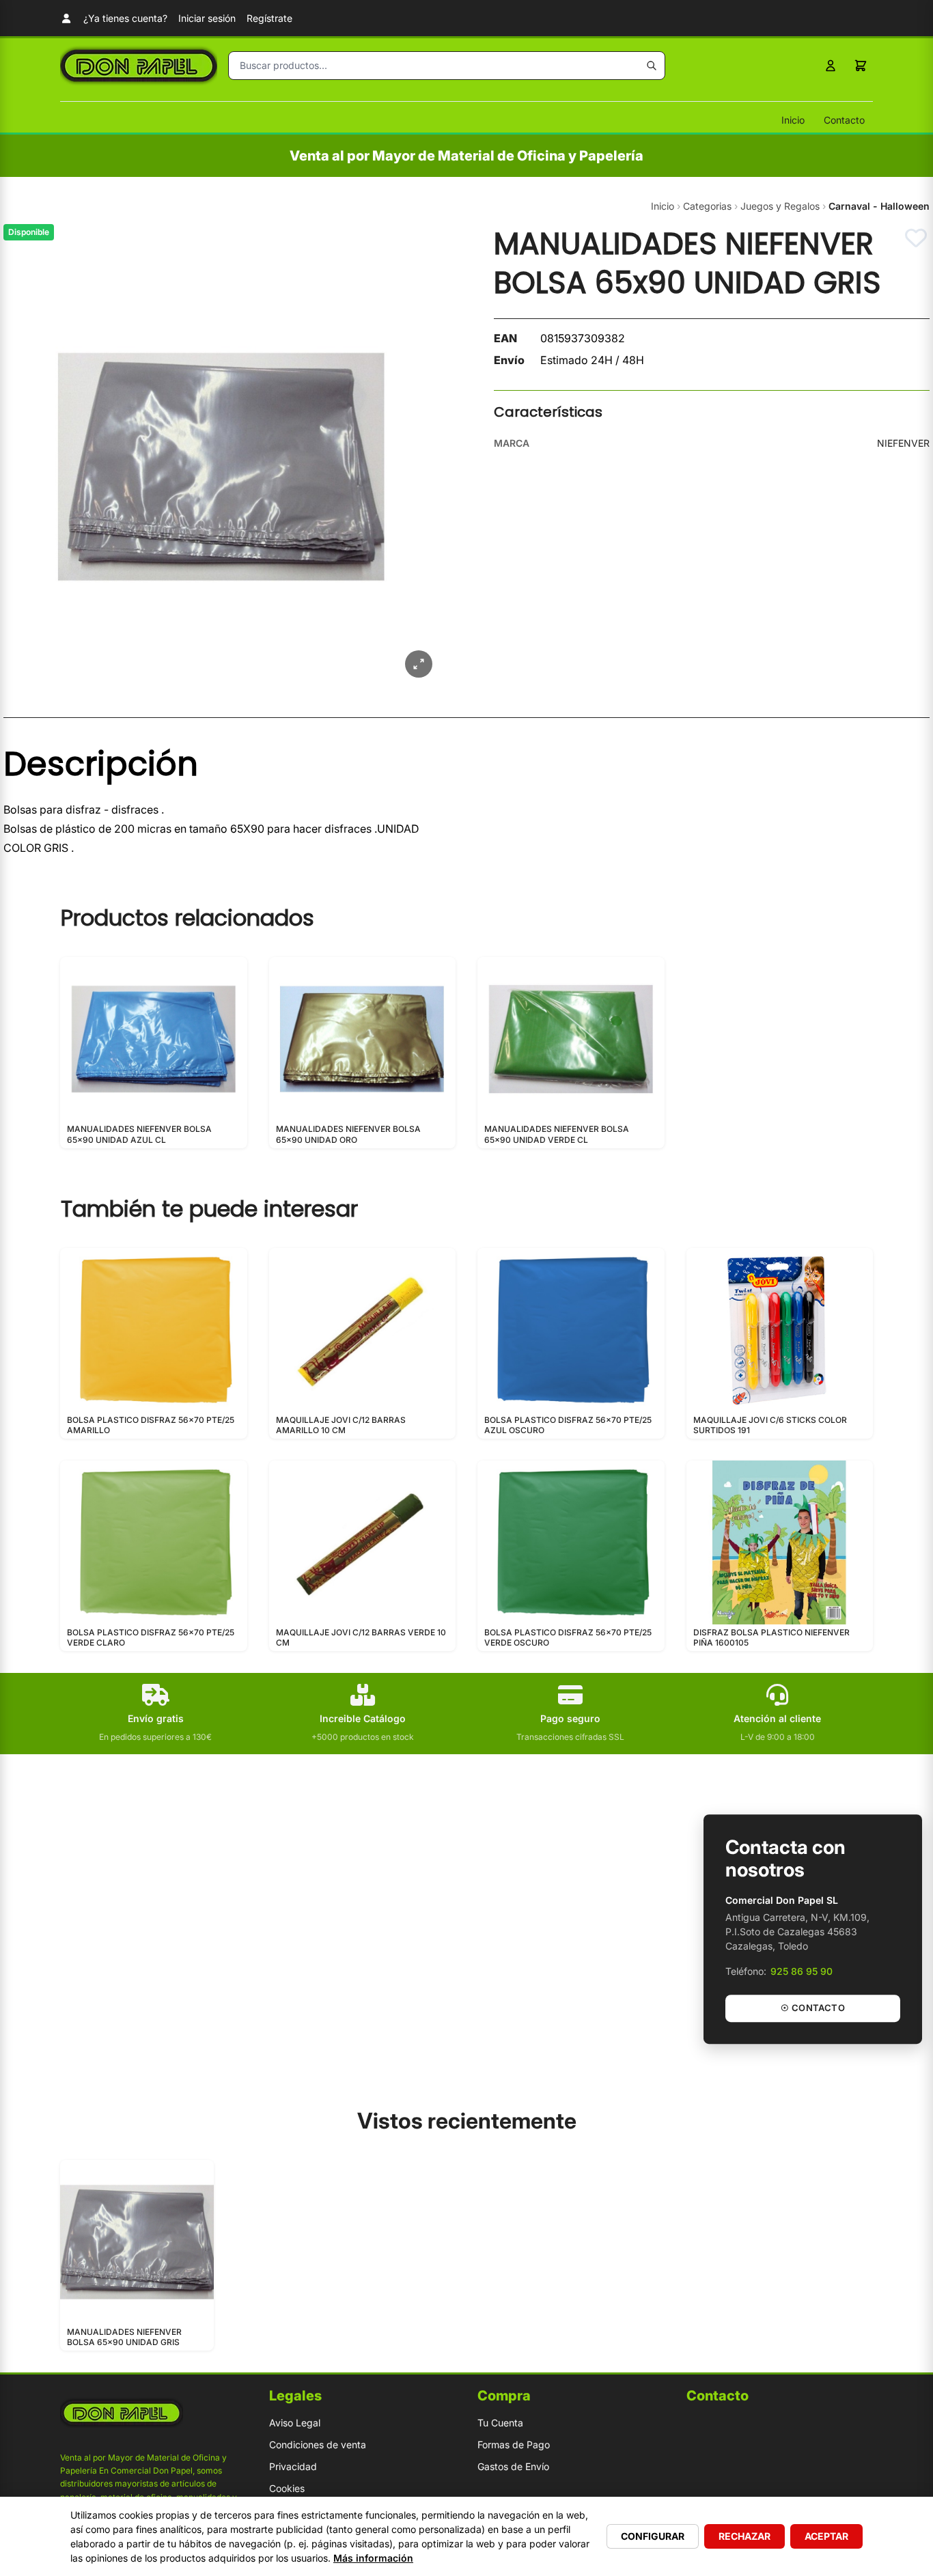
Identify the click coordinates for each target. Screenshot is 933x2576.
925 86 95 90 (802, 1971)
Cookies (287, 2488)
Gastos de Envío (513, 2466)
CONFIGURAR (653, 2536)
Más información (373, 2558)
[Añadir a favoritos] (916, 238)
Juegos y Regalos (780, 206)
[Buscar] (652, 66)
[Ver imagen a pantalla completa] (419, 664)
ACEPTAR (826, 2536)
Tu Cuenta (500, 2423)
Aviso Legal (295, 2423)
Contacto (844, 120)
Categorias (707, 206)
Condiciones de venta (318, 2445)
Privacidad (293, 2466)
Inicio (793, 120)
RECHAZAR (744, 2536)
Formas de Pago (514, 2445)
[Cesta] (861, 66)
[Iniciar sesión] (831, 66)
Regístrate (269, 18)
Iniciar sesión (207, 18)
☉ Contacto (813, 2008)
